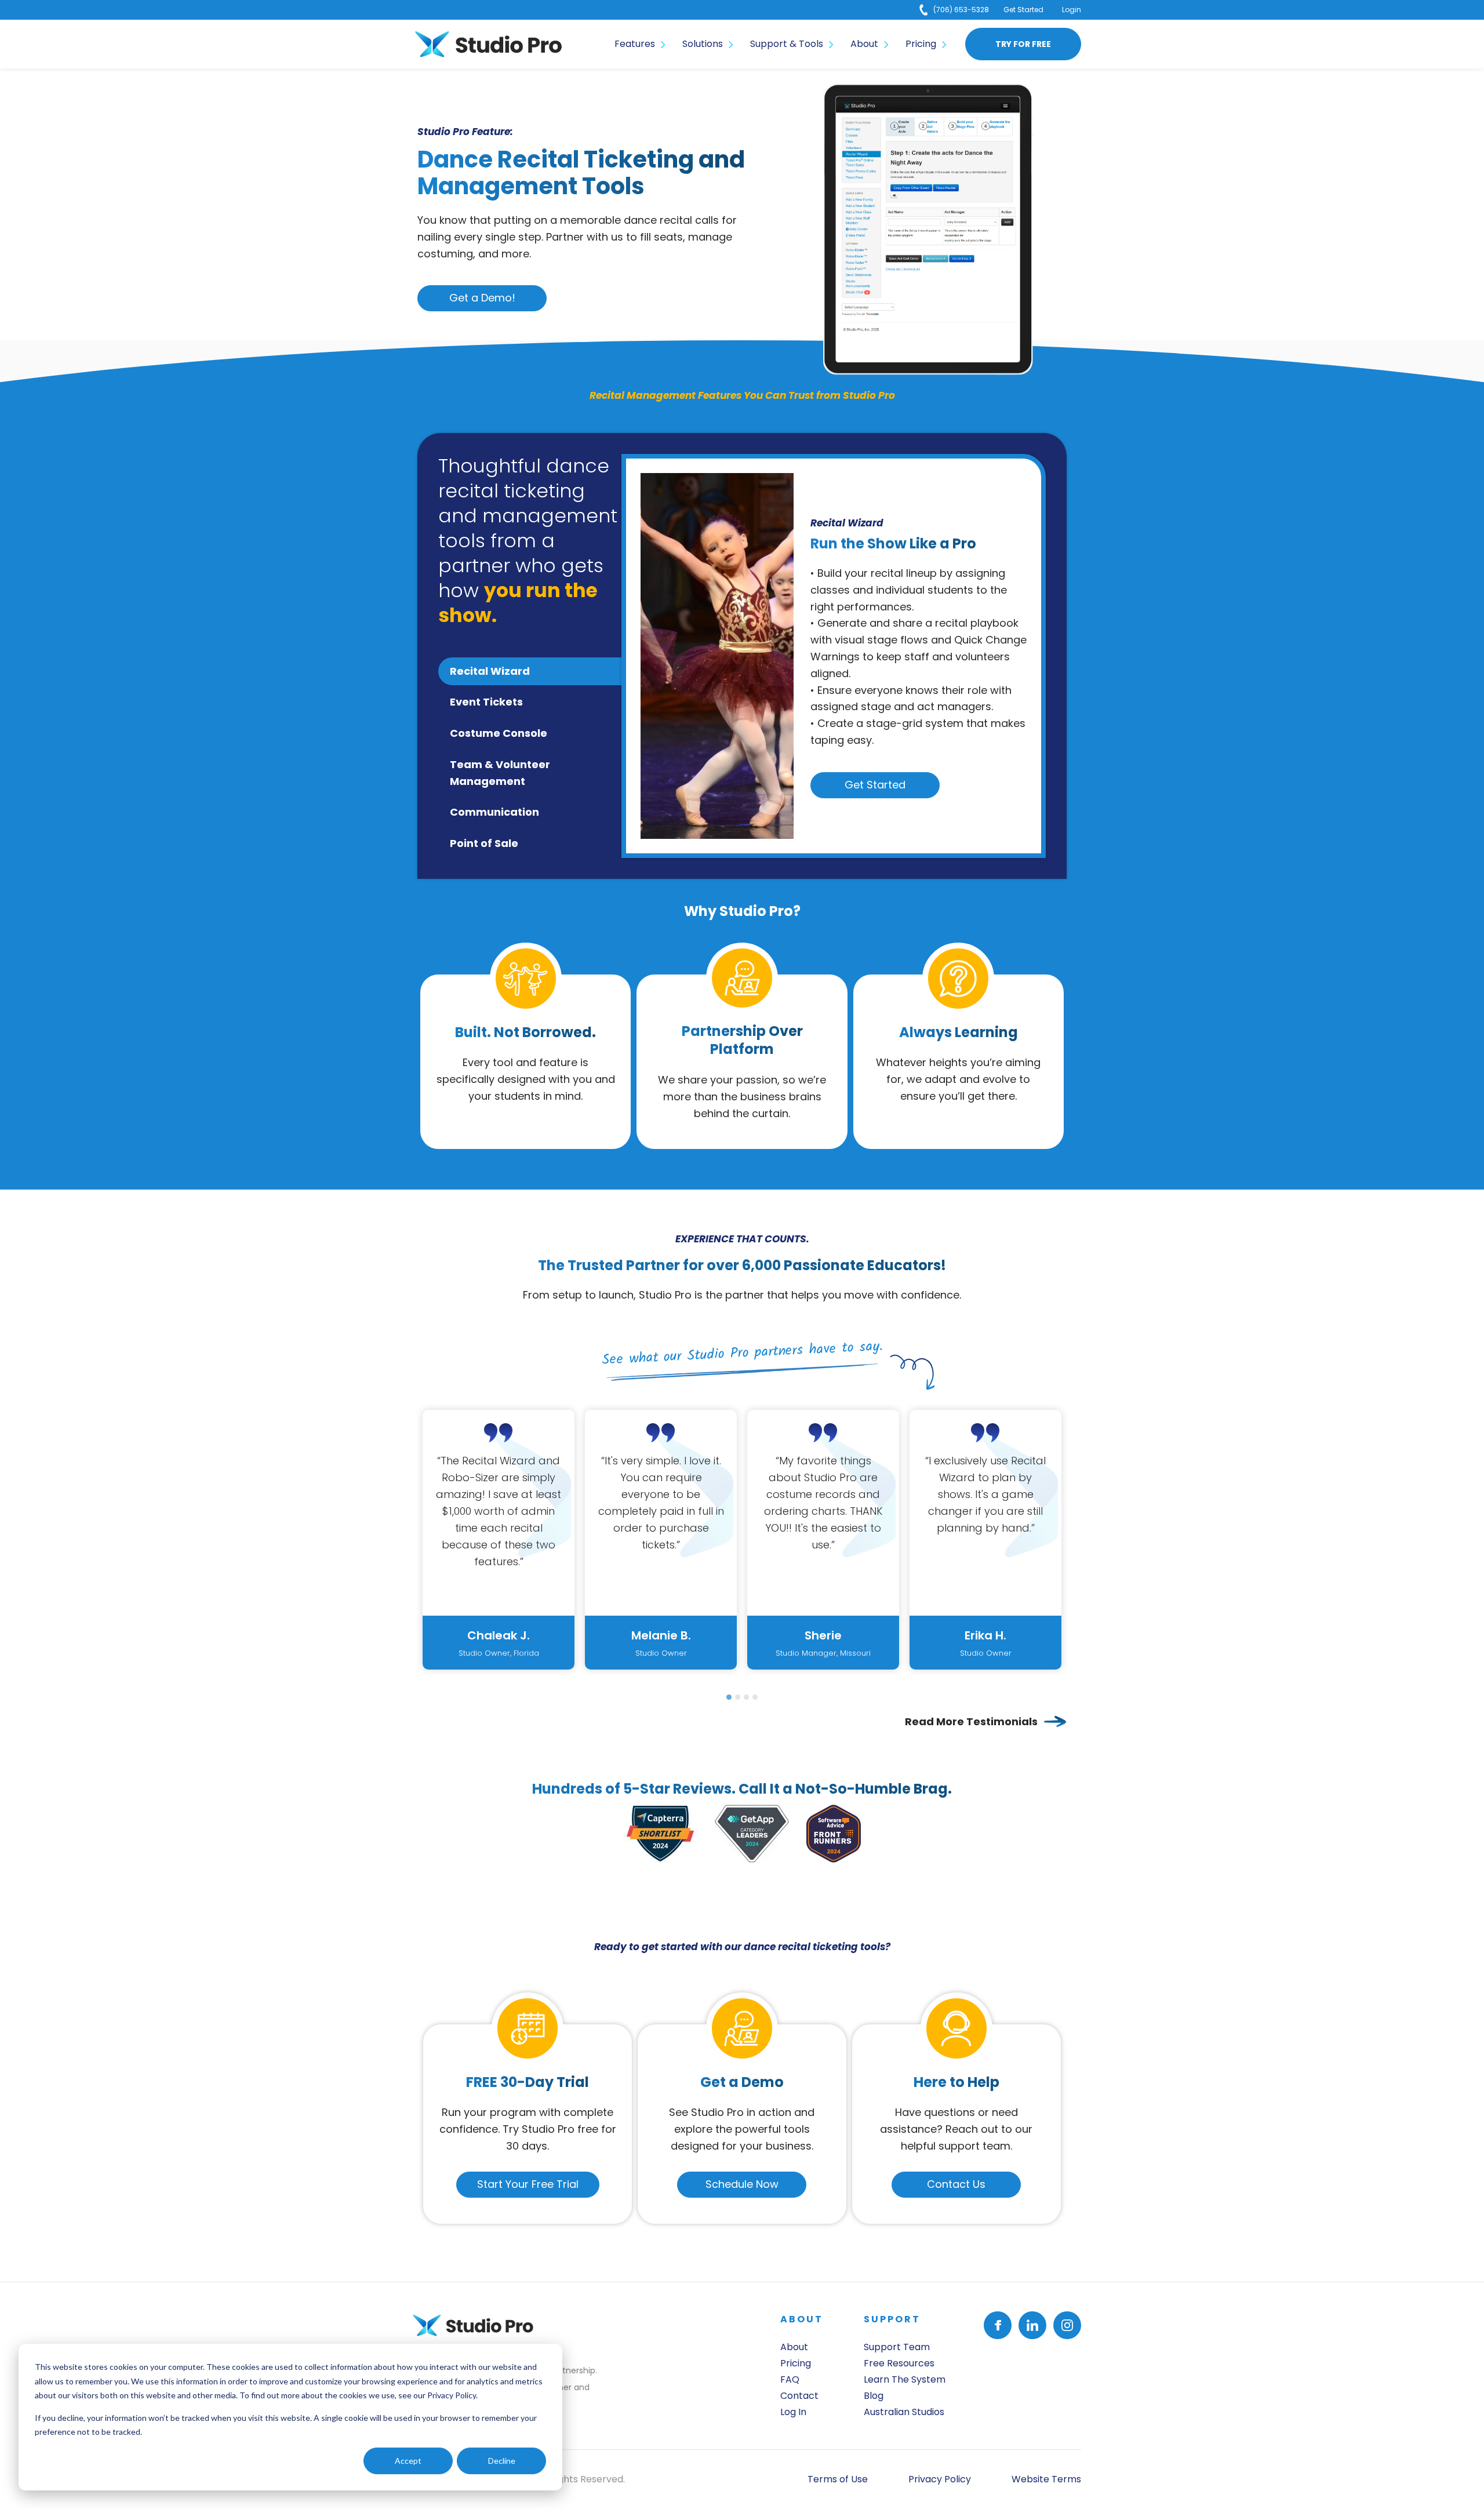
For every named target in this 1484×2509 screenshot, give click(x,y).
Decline (502, 2461)
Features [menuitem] (635, 44)
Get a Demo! (482, 298)
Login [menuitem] (1072, 10)
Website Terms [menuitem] (1046, 2479)
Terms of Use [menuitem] (838, 2479)
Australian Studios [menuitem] (904, 2412)
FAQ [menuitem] (790, 2379)
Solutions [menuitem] (703, 44)
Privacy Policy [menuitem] (940, 2479)
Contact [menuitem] (799, 2396)
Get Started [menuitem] (1023, 10)
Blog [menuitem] (874, 2396)
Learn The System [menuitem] (905, 2379)
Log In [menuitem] (793, 2412)
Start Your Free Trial (528, 2184)
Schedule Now (742, 2184)
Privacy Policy (452, 2395)
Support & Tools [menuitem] (787, 44)
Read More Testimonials (971, 1721)
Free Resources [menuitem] (899, 2363)
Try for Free (1023, 44)
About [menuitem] (864, 44)
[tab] (729, 1697)
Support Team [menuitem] (897, 2347)
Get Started (875, 785)
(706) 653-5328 (961, 10)
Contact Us (956, 2184)
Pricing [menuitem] (921, 44)
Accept (408, 2461)
